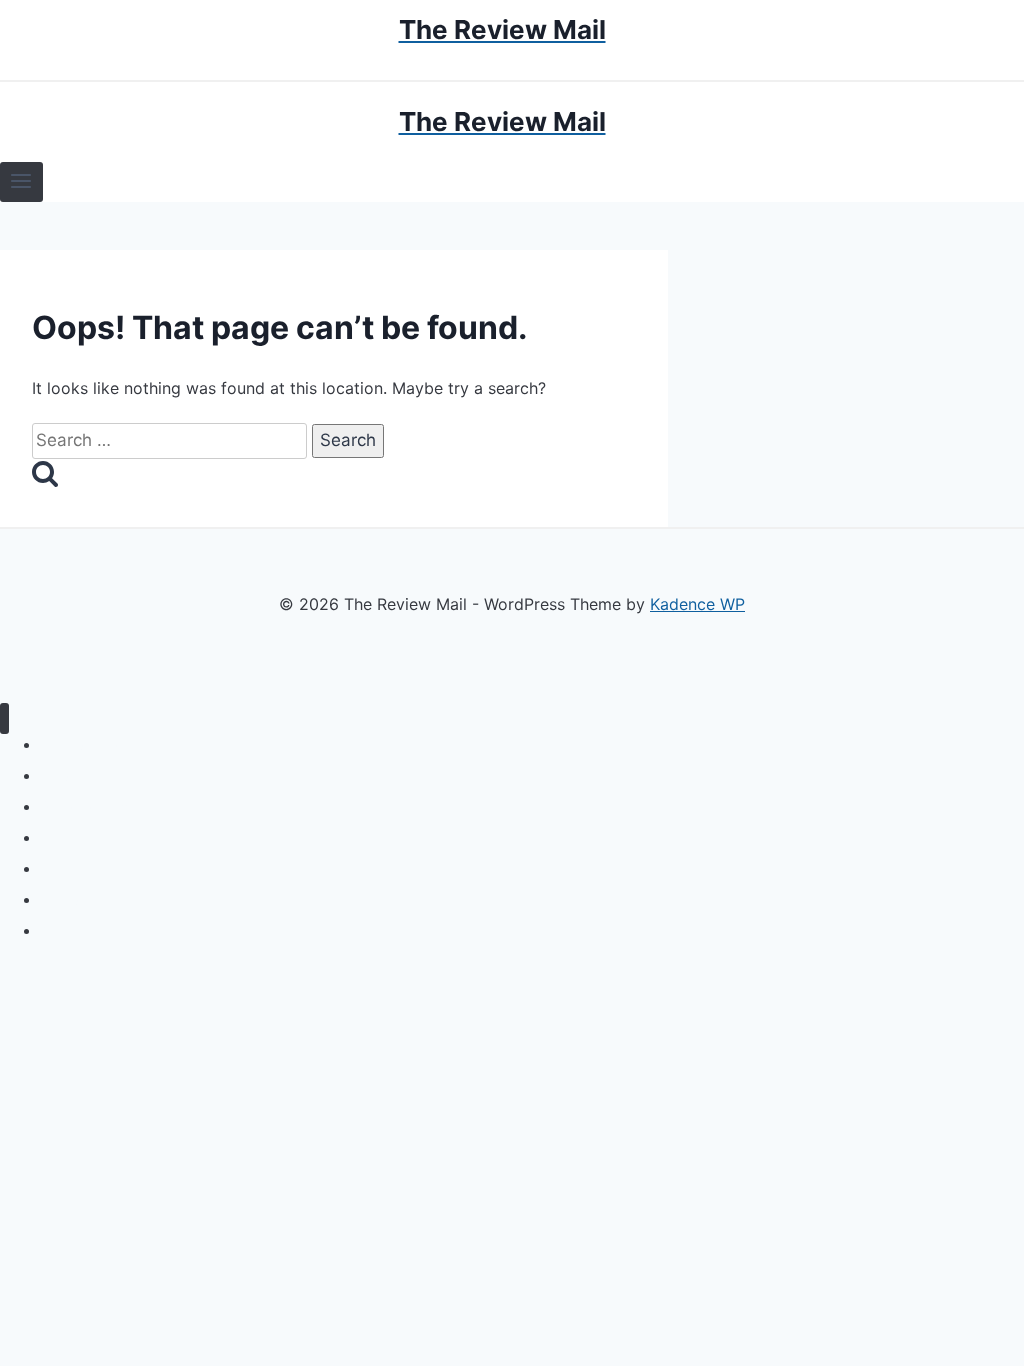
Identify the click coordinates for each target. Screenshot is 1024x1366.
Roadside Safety (94, 806)
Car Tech (69, 868)
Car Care (69, 837)
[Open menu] (21, 182)
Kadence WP (697, 604)
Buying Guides (87, 744)
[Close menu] (4, 718)
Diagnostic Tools (93, 775)
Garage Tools (83, 899)
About (59, 930)
